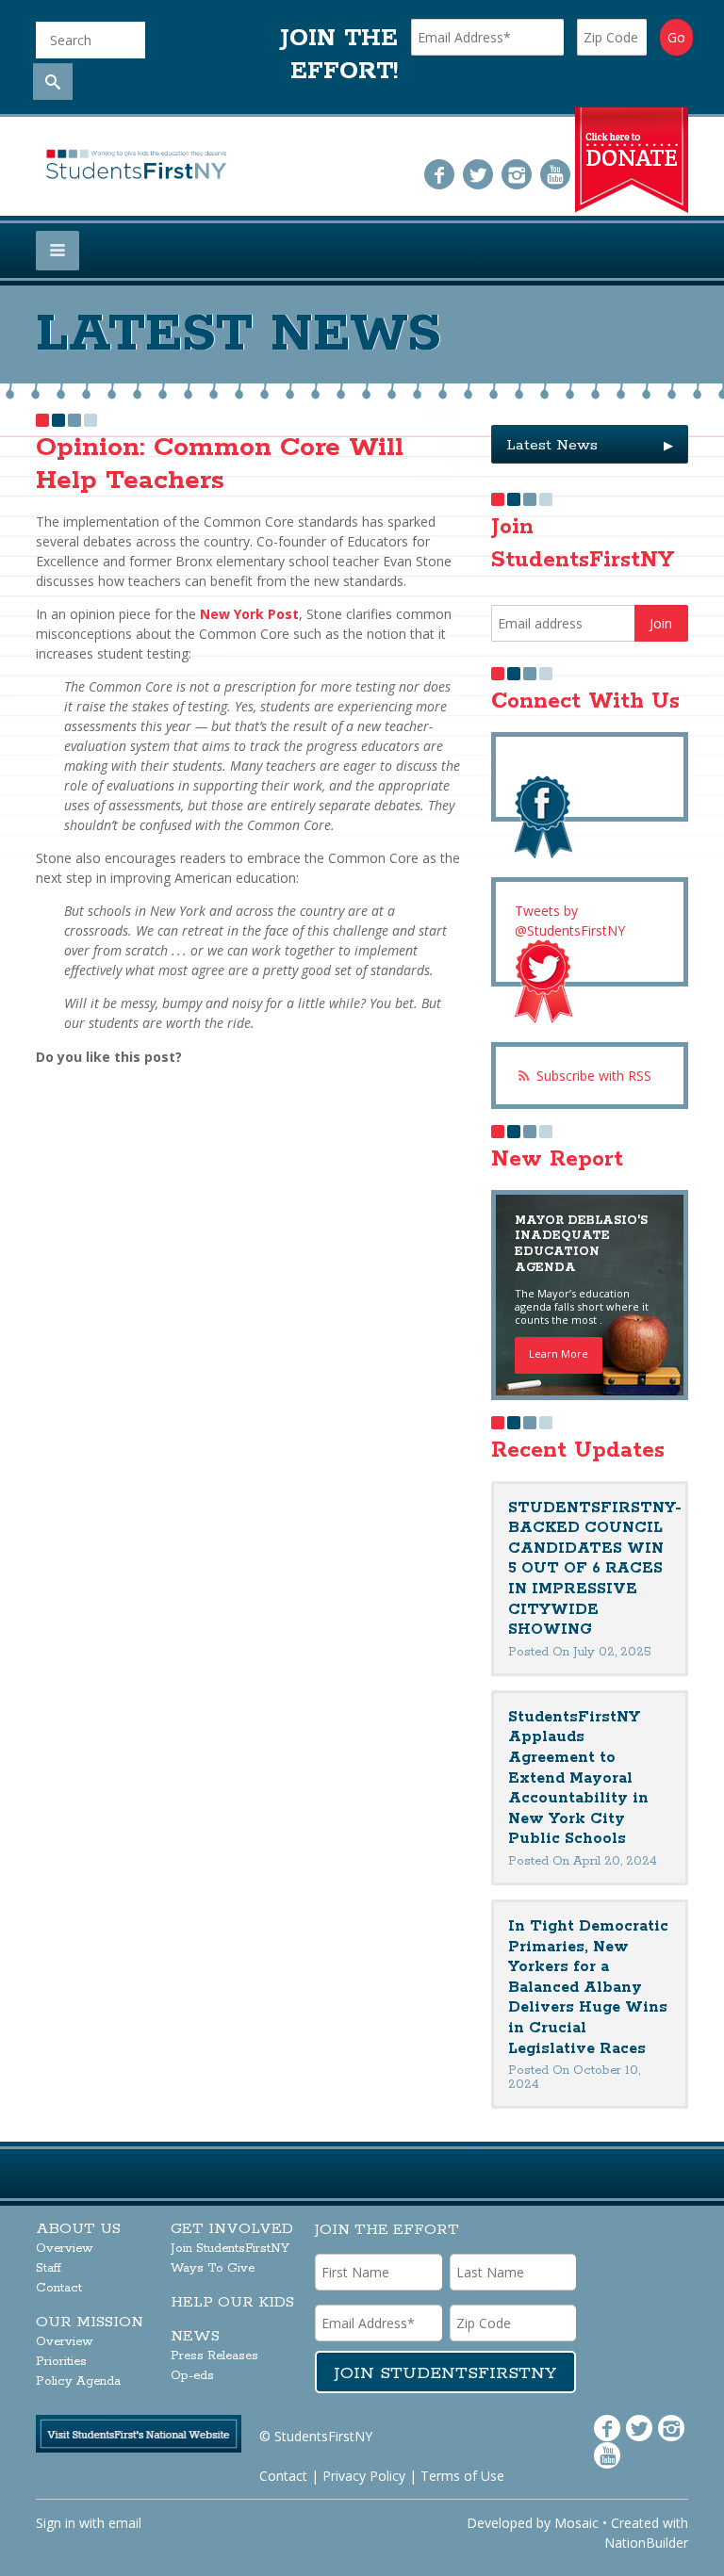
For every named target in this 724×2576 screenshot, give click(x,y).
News (195, 2336)
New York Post (249, 614)
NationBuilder (646, 2543)
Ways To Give (213, 2268)
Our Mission (90, 2322)
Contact (59, 2288)
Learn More (559, 1353)
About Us (78, 2229)
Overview (65, 2249)
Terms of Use (462, 2476)
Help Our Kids (232, 2302)
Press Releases (214, 2356)
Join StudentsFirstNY (230, 2249)
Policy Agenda (78, 2381)
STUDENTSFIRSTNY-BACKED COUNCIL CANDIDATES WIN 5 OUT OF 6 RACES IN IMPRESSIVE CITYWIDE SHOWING (595, 1569)
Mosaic (576, 2523)
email (125, 2523)
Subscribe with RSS (594, 1076)
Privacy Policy (364, 2476)
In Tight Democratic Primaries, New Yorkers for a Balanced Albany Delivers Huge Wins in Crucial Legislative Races (588, 1988)
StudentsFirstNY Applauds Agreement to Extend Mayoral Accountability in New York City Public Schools (578, 1778)
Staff (49, 2268)
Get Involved (232, 2229)
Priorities (61, 2362)
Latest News (590, 445)
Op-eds (192, 2376)
